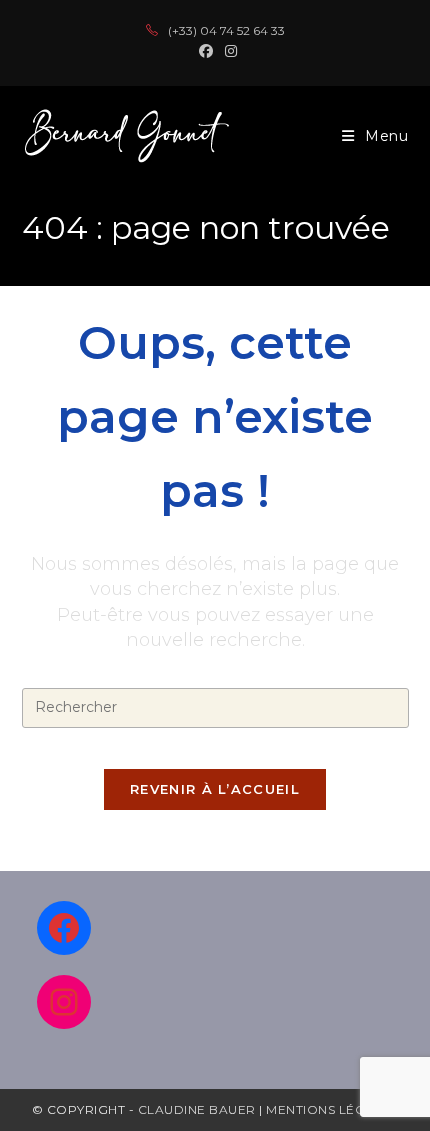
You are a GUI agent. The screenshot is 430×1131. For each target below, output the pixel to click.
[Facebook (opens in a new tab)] (206, 51)
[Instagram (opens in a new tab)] (228, 51)
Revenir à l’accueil (215, 789)
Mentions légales (332, 1109)
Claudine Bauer (199, 1109)
